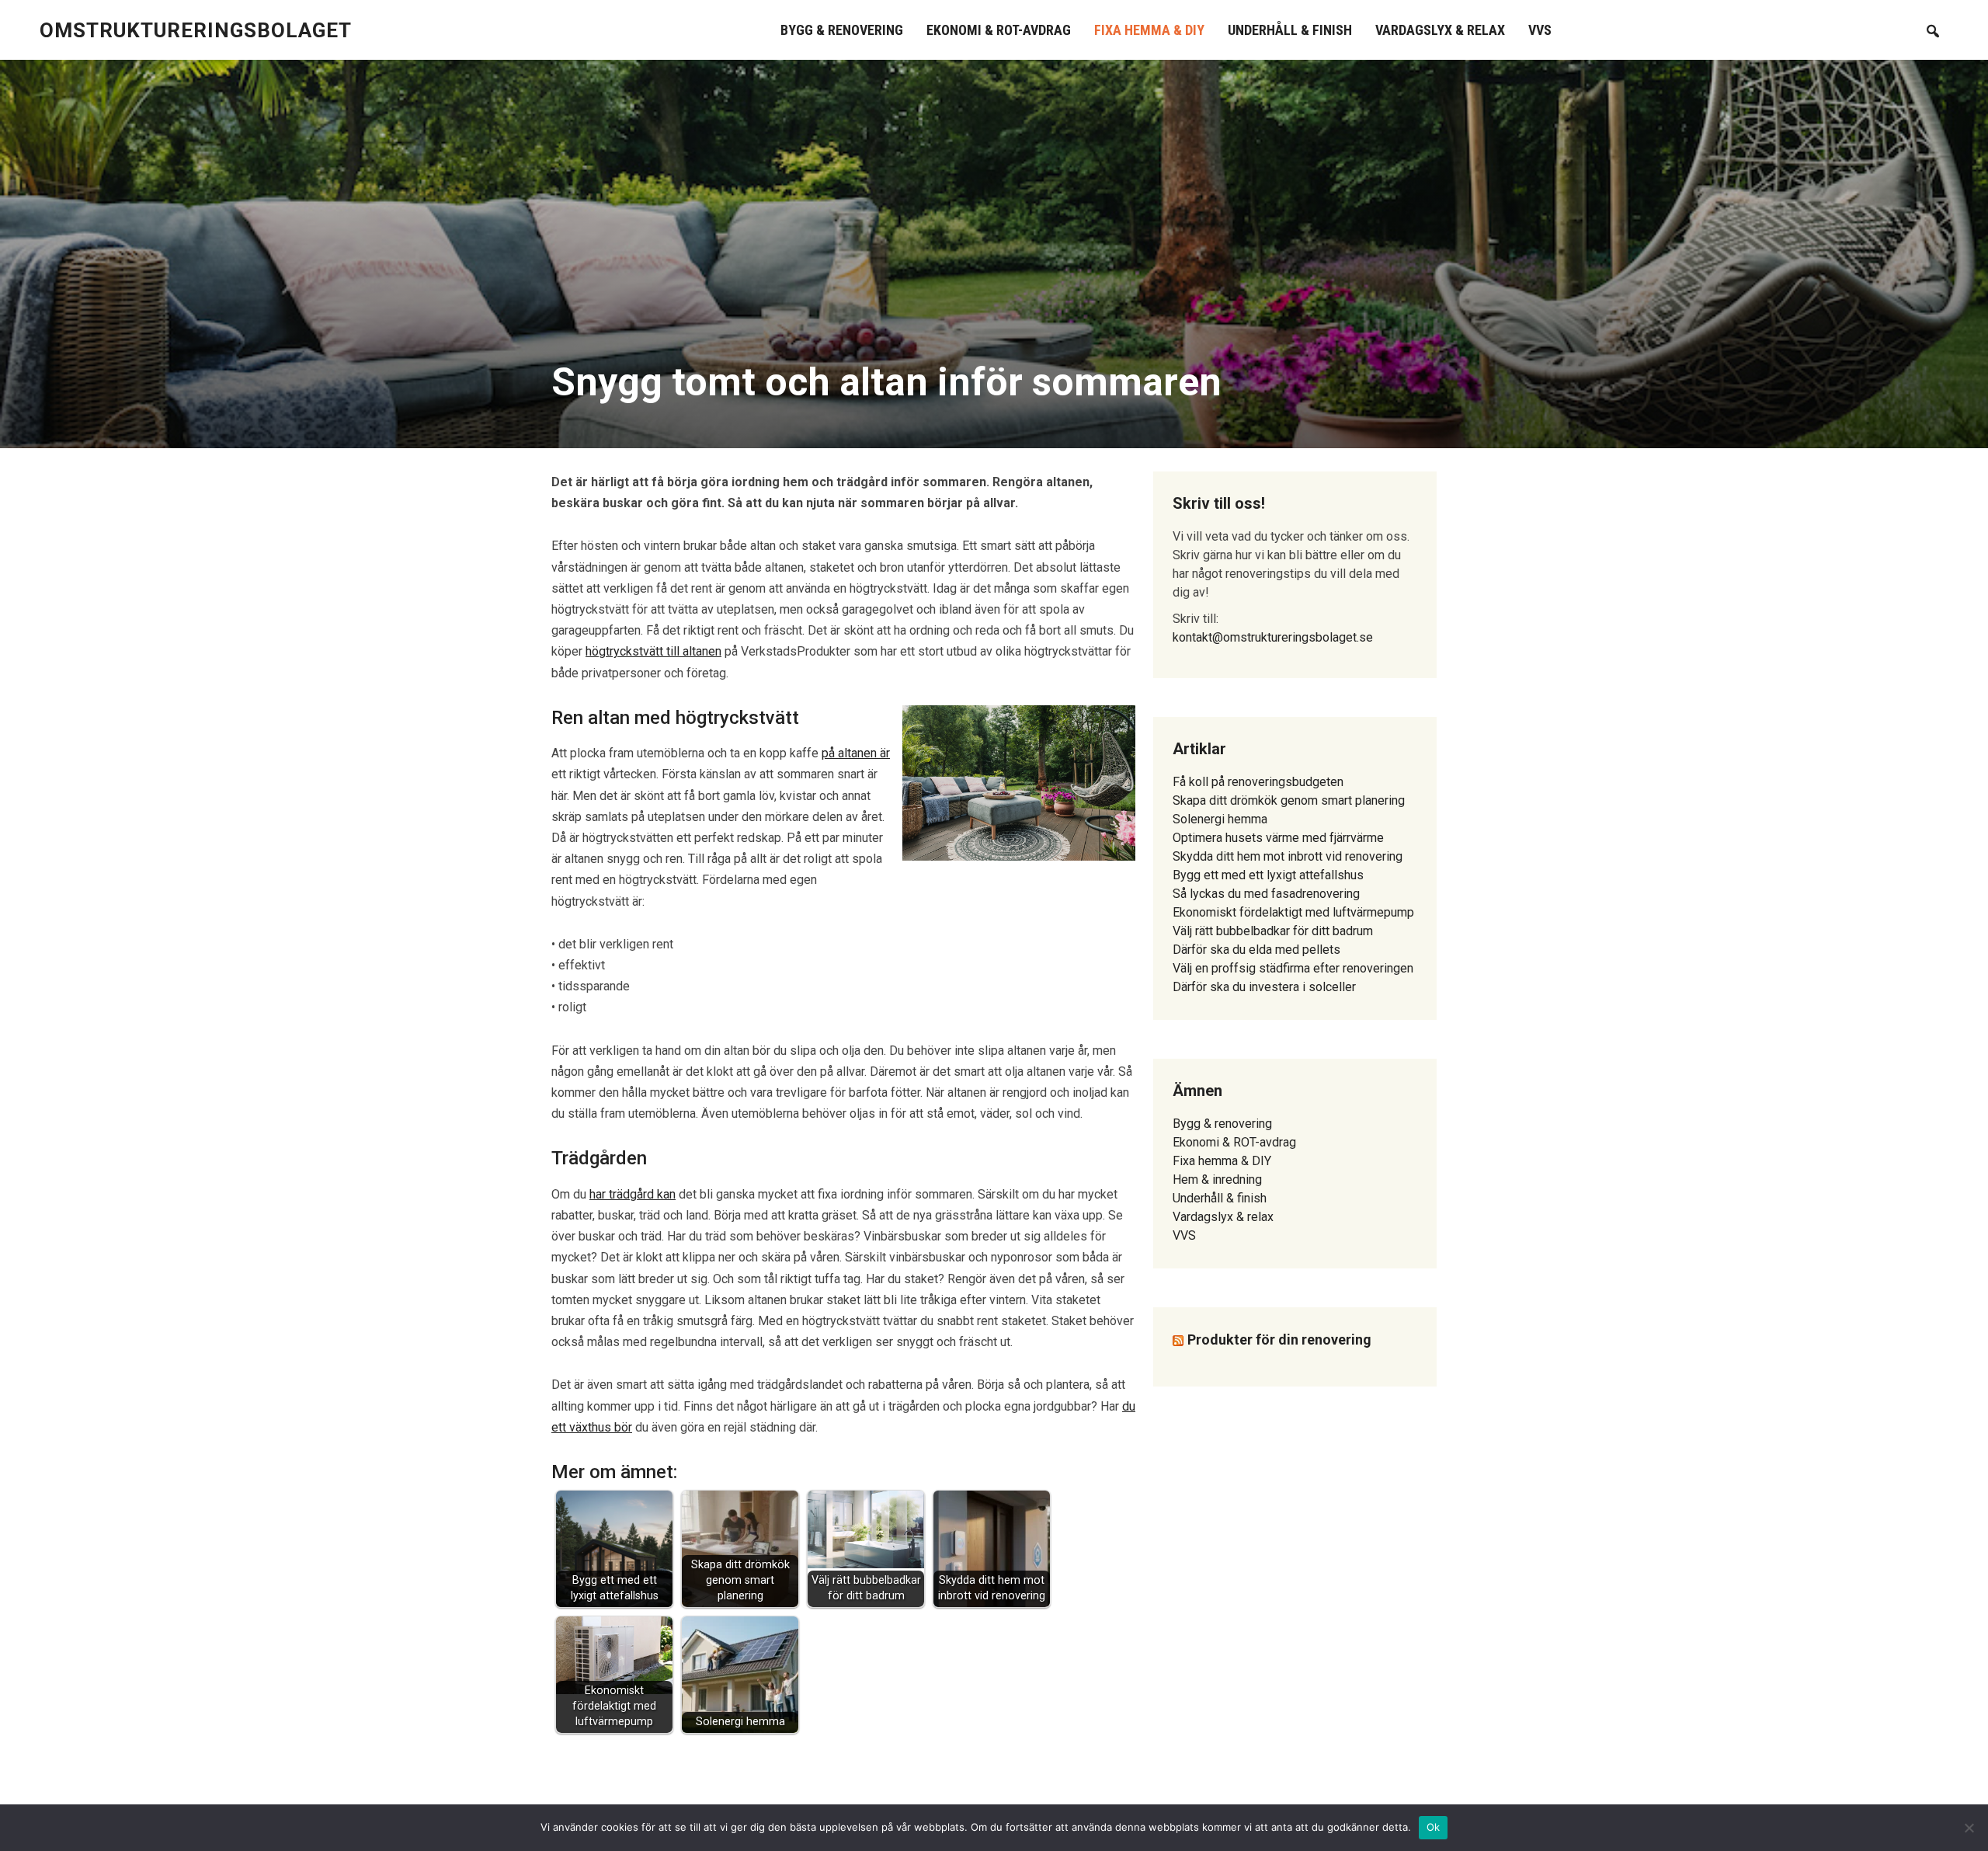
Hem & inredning (1217, 1179)
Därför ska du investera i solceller (1264, 987)
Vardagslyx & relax (1440, 30)
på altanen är (856, 753)
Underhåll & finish (1290, 30)
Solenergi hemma (1220, 819)
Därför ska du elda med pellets (1256, 950)
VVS (1540, 30)
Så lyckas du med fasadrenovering (1266, 894)
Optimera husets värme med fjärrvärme (1278, 838)
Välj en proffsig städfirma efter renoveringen (1293, 968)
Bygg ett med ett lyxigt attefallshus (1268, 875)
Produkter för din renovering (1279, 1340)
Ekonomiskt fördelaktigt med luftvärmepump (1293, 912)
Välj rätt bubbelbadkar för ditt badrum (1273, 931)
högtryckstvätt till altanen (653, 651)
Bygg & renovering (842, 30)
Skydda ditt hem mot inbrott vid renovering (1288, 856)
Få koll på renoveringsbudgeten (1258, 782)
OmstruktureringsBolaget (196, 30)
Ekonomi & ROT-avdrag (999, 30)
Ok (1434, 1827)
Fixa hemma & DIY (1149, 30)
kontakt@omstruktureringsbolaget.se (1273, 637)
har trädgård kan (633, 1194)
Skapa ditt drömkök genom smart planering (1289, 800)
